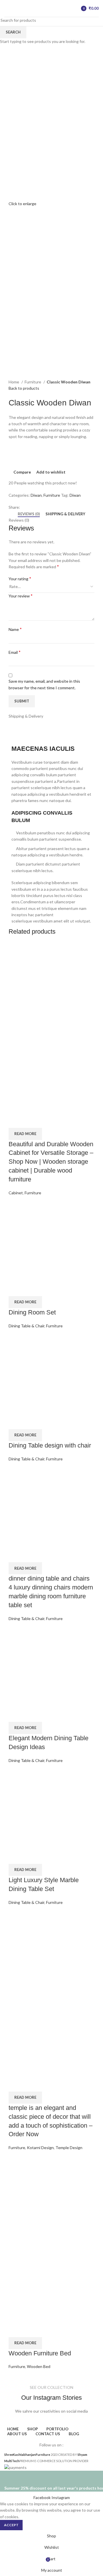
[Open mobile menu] (7, 9)
